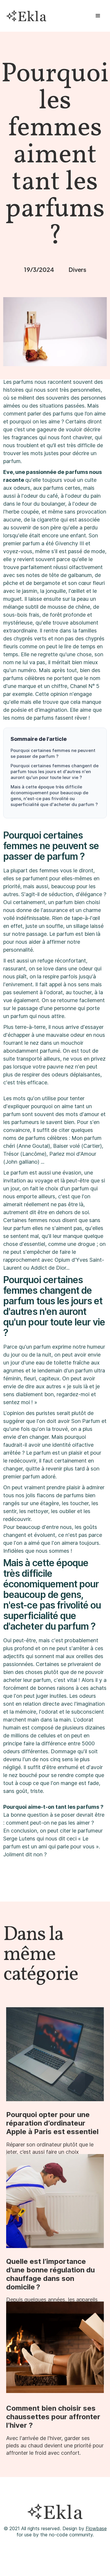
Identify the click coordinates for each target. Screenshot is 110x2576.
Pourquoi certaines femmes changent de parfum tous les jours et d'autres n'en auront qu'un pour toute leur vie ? (55, 772)
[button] (98, 16)
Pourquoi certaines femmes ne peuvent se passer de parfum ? (53, 753)
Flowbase (96, 2528)
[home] (25, 16)
